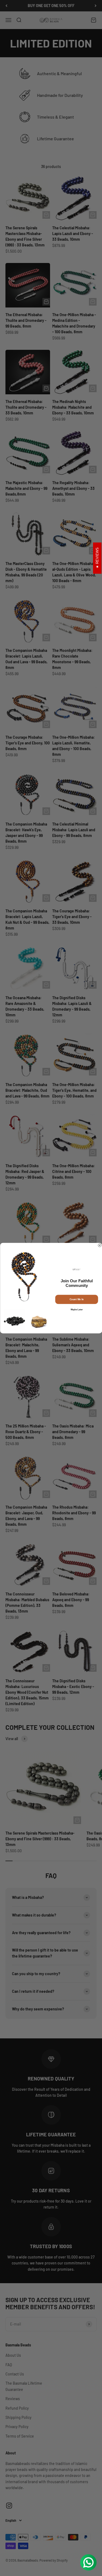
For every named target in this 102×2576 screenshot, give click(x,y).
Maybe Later (76, 1309)
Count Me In (76, 1299)
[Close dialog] (100, 1245)
